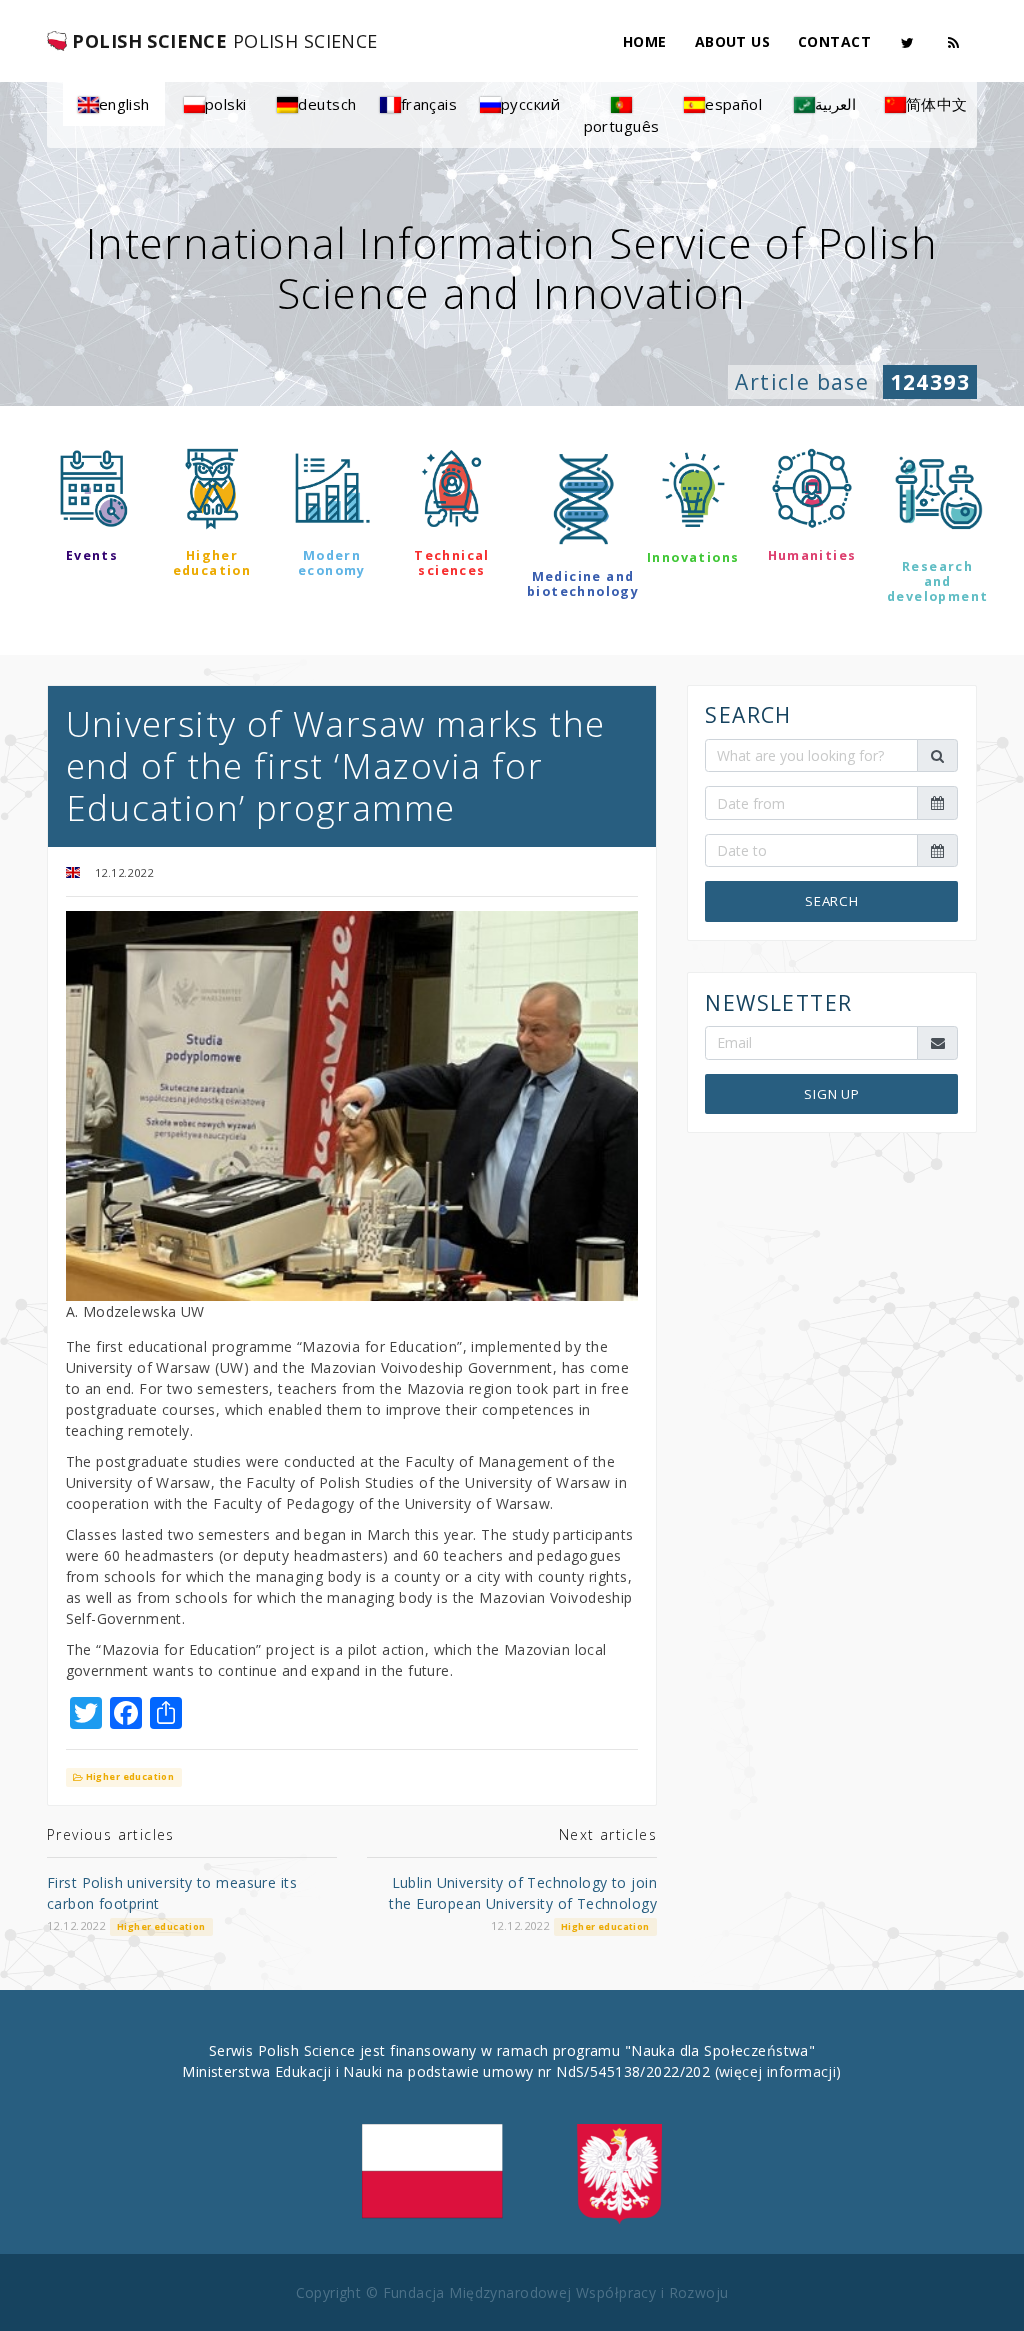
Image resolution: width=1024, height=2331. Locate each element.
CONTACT (834, 41)
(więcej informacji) (778, 2071)
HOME (645, 41)
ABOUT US (732, 41)
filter (511, 654)
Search (832, 901)
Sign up (832, 1094)
